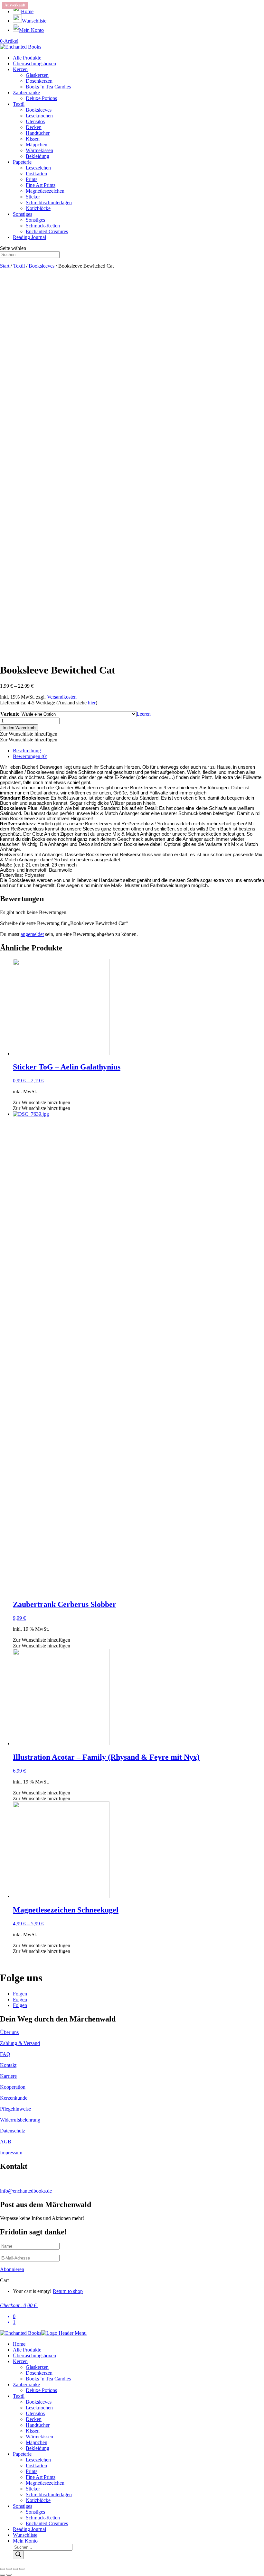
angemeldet (32, 934)
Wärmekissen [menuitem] (39, 2437)
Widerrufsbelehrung (20, 2120)
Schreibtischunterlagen (49, 202)
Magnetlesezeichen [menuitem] (45, 2483)
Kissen (33, 139)
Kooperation (13, 2087)
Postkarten (36, 174)
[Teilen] (9, 2569)
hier (92, 703)
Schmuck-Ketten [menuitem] (43, 2518)
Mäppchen (37, 145)
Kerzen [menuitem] (20, 2361)
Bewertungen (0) (30, 756)
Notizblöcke (38, 208)
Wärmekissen (39, 150)
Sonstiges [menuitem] (23, 2506)
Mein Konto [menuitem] (25, 2541)
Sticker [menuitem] (33, 2489)
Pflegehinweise (15, 2109)
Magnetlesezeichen (45, 191)
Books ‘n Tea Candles (48, 87)
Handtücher (38, 133)
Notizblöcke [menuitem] (38, 2500)
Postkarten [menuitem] (36, 2466)
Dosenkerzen (39, 81)
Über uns (9, 2032)
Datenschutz (13, 2131)
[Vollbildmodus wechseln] (15, 2569)
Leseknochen (39, 116)
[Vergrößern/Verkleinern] (22, 2569)
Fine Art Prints (41, 185)
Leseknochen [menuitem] (39, 2408)
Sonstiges (23, 214)
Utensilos (35, 121)
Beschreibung (27, 751)
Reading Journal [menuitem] (29, 2529)
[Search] (18, 2555)
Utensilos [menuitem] (35, 2413)
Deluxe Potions (41, 98)
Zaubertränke (26, 92)
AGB (6, 2142)
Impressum (11, 2153)
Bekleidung (38, 156)
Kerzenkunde (14, 2098)
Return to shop (68, 2291)
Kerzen (20, 69)
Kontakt (8, 2065)
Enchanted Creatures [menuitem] (47, 2523)
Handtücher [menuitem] (38, 2425)
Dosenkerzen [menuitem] (39, 2373)
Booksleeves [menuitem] (39, 2402)
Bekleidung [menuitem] (38, 2448)
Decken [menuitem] (34, 2419)
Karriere (8, 2076)
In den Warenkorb (19, 728)
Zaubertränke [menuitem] (26, 2384)
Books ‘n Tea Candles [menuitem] (48, 2379)
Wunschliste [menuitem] (25, 2535)
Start (5, 266)
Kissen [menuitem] (33, 2431)
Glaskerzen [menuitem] (37, 2367)
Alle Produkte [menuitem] (27, 2350)
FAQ (5, 2054)
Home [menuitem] (19, 2344)
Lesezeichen (38, 168)
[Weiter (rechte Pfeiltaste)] (9, 2575)
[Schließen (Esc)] (3, 2569)
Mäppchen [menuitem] (37, 2442)
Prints (32, 179)
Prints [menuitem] (32, 2471)
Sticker (33, 197)
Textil (19, 104)
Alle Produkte (27, 58)
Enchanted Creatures (47, 231)
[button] (29, 734)
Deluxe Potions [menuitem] (41, 2390)
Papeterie (22, 162)
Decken (34, 127)
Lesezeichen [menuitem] (38, 2460)
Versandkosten (62, 697)
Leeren (144, 714)
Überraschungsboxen (34, 64)
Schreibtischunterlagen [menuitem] (49, 2494)
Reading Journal (29, 237)
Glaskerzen (37, 75)
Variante (10, 714)
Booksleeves (39, 110)
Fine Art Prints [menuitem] (41, 2477)
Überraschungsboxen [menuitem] (34, 2356)
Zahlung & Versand (20, 2043)
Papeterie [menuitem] (22, 2454)
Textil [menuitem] (19, 2396)
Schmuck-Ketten (43, 226)
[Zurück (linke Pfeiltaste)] (3, 2575)
